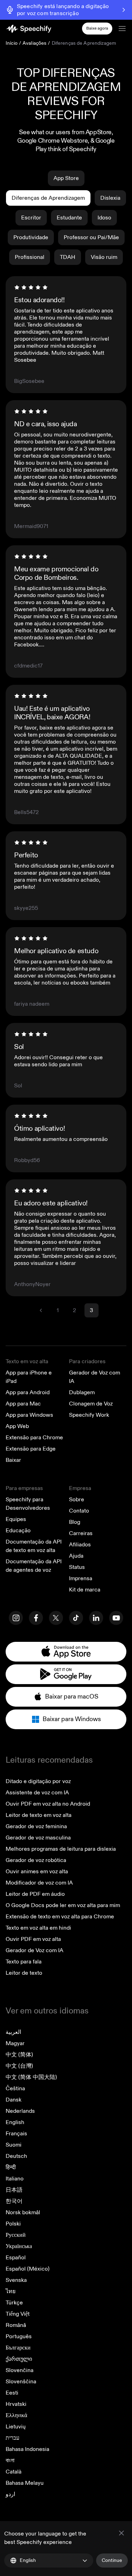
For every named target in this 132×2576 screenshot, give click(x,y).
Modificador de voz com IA (39, 1883)
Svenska (16, 2280)
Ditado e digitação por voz (38, 1781)
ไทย (11, 2291)
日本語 (14, 2190)
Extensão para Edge (31, 1449)
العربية (13, 2032)
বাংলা (10, 2460)
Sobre (77, 1500)
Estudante (69, 218)
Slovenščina (21, 2382)
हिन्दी (11, 2167)
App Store (66, 178)
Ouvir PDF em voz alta (33, 1939)
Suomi (14, 2145)
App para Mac (23, 1404)
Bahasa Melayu (25, 2483)
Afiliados (80, 1545)
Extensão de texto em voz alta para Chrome (60, 1917)
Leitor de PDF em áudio (35, 1894)
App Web (17, 1426)
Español (16, 2258)
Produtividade (31, 237)
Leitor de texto (24, 1973)
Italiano (15, 2179)
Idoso (104, 218)
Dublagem (82, 1392)
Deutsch (16, 2156)
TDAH (68, 257)
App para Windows (29, 1415)
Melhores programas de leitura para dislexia (61, 1849)
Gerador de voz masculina (38, 1838)
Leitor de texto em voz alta (39, 1815)
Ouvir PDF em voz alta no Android (48, 1804)
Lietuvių (16, 2427)
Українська (19, 2246)
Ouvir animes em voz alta (37, 1872)
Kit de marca (85, 1590)
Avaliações (34, 43)
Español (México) (28, 2269)
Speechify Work (89, 1415)
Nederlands (20, 2111)
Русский (16, 2235)
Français (16, 2134)
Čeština (15, 2088)
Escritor (31, 218)
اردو (10, 2494)
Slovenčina (20, 2370)
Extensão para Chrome (34, 1438)
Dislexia (110, 198)
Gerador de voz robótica (36, 1860)
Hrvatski (16, 2404)
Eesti (12, 2393)
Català (14, 2472)
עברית (12, 2438)
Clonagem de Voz (91, 1404)
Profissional (30, 257)
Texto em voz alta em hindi (38, 1928)
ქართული (19, 2359)
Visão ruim (104, 257)
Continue (112, 2560)
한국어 (14, 2201)
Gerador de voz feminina (36, 1826)
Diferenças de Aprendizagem (48, 198)
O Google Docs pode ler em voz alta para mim (63, 1905)
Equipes (16, 1519)
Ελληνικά (16, 2415)
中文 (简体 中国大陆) (31, 2077)
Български (18, 2348)
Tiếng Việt (18, 2314)
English (15, 2122)
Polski (13, 2224)
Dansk (14, 2100)
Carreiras (81, 1533)
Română (16, 2325)
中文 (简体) (19, 2055)
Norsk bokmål (23, 2212)
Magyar (15, 2043)
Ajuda (76, 1556)
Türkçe (14, 2303)
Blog (75, 1522)
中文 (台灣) (19, 2066)
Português (19, 2336)
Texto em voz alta (27, 1361)
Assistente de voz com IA (37, 1793)
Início (12, 43)
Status (77, 1567)
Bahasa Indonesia (27, 2449)
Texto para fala (24, 1962)
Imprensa (81, 1578)
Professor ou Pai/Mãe (91, 237)
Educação (18, 1531)
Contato (79, 1511)
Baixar (13, 1460)
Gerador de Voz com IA (34, 1950)
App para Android (28, 1392)
